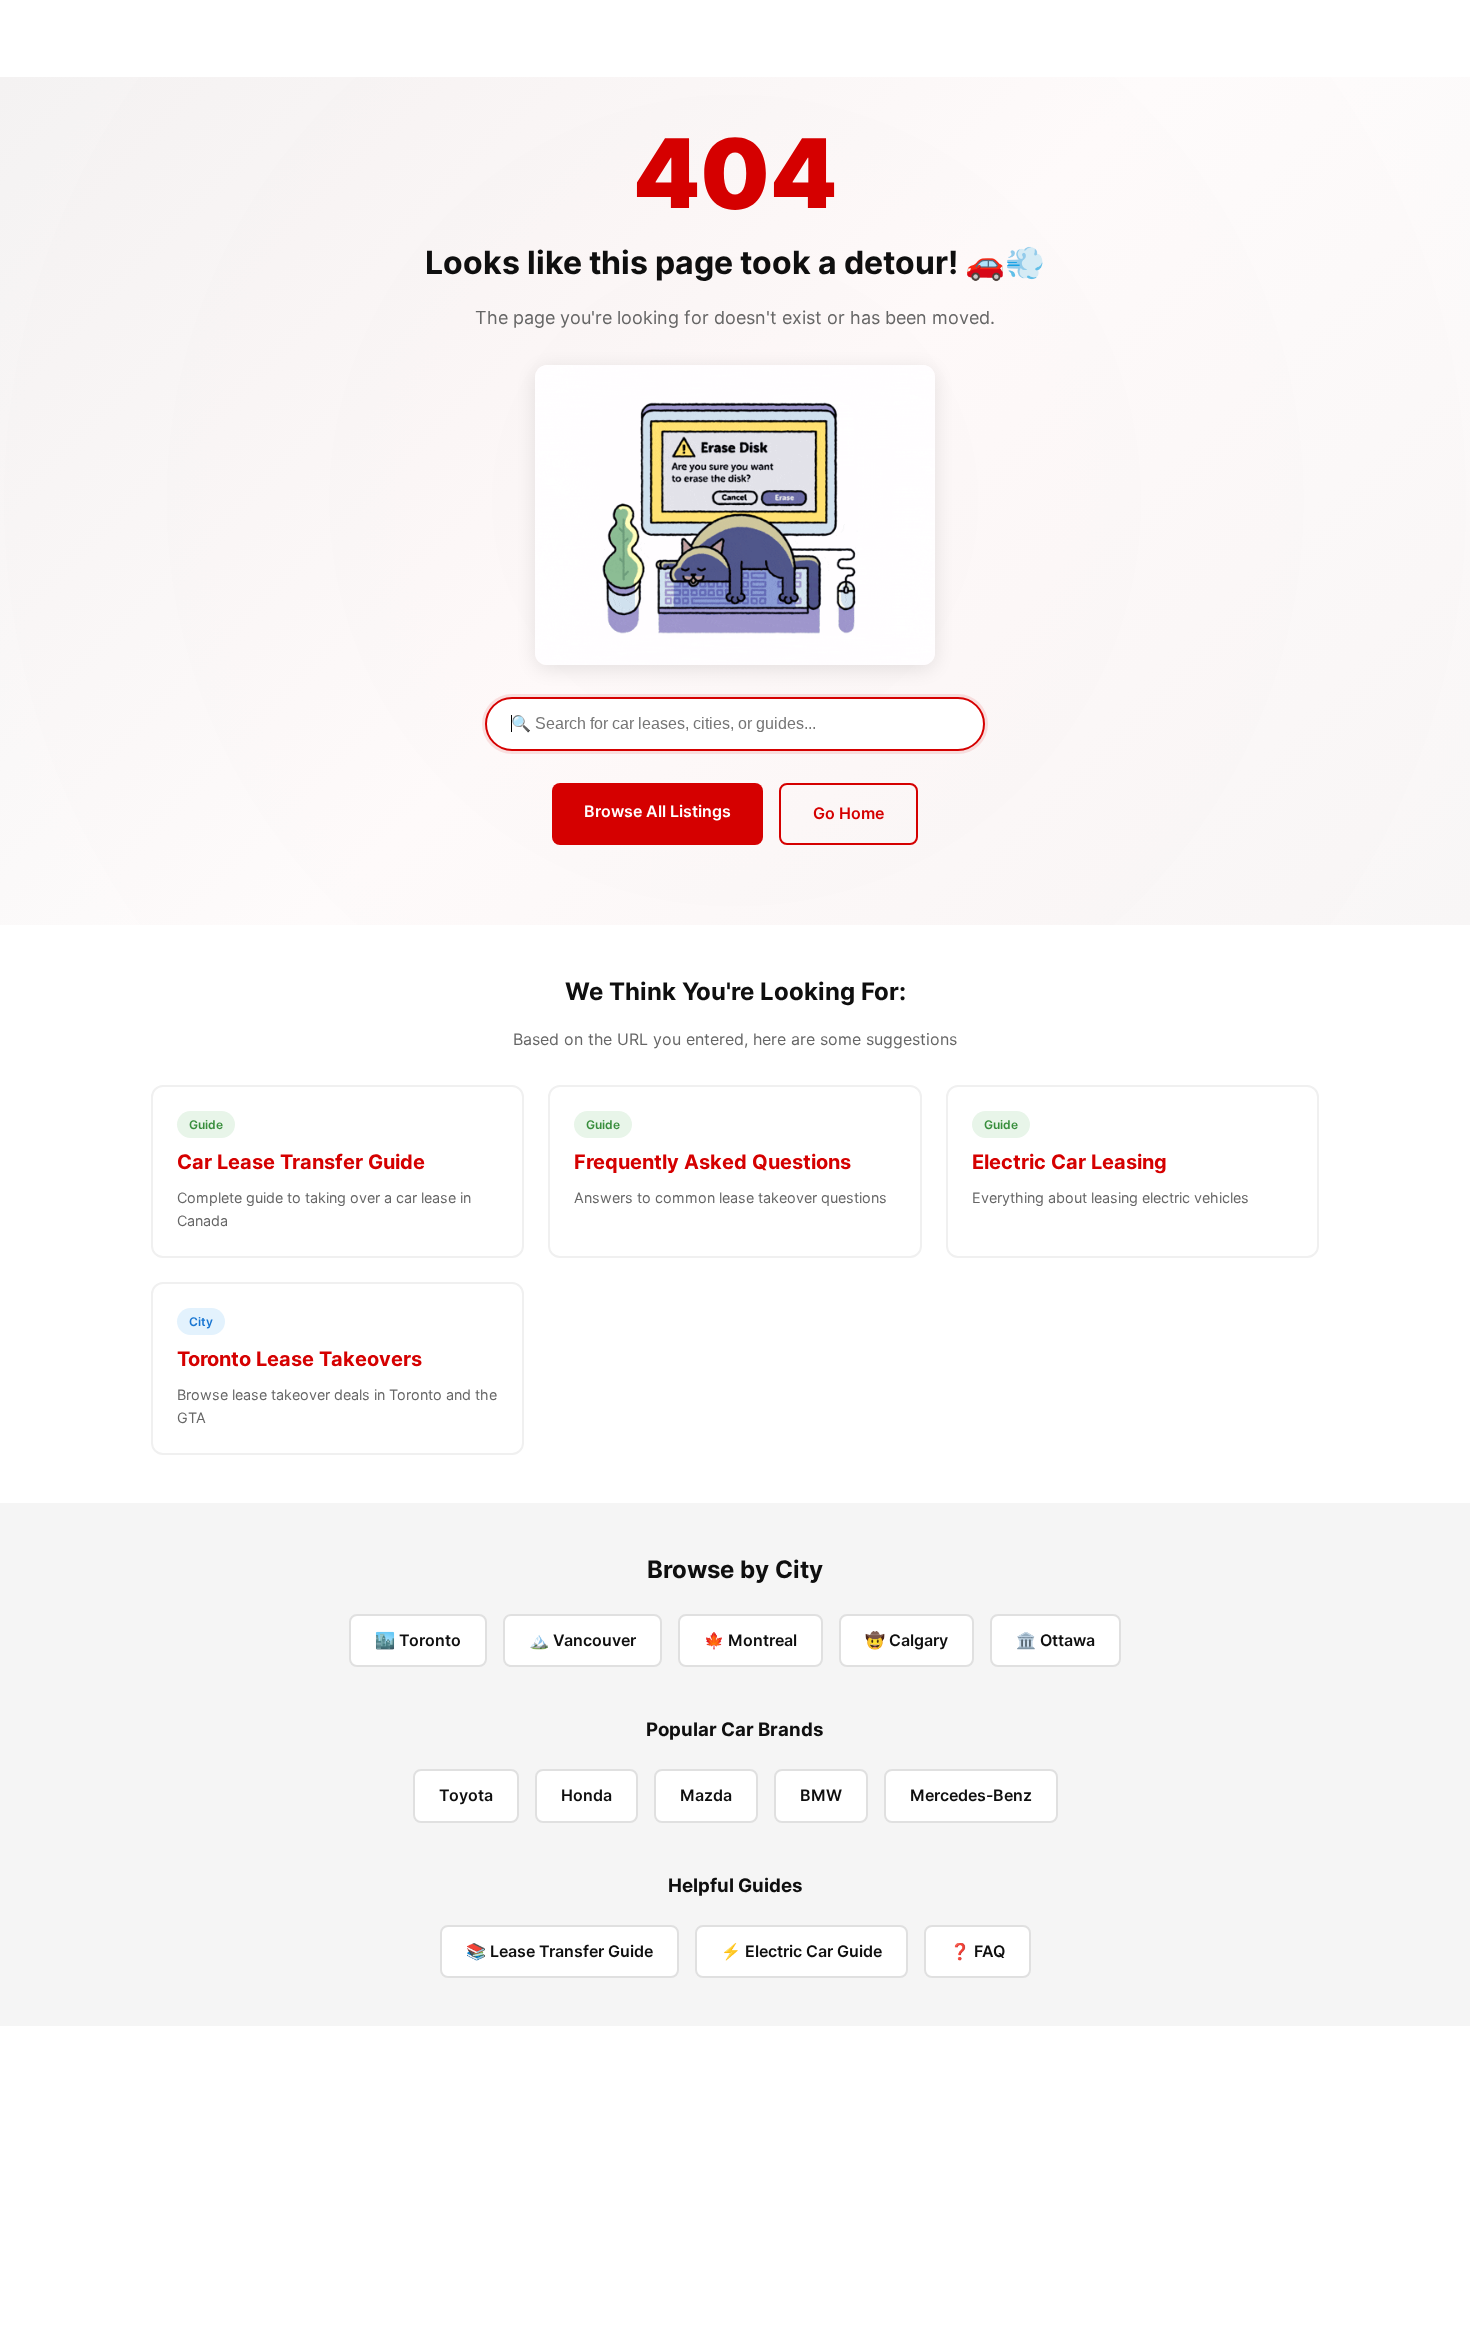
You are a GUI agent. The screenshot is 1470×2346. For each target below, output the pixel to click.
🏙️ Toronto (418, 1640)
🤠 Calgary (906, 1640)
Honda (586, 1795)
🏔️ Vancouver (582, 1640)
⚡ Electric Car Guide (801, 1951)
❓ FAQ (977, 1951)
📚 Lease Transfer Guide (559, 1951)
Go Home (848, 813)
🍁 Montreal (750, 1640)
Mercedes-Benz (971, 1795)
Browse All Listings (657, 811)
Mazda (706, 1795)
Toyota (466, 1795)
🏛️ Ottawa (1055, 1640)
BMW (821, 1795)
